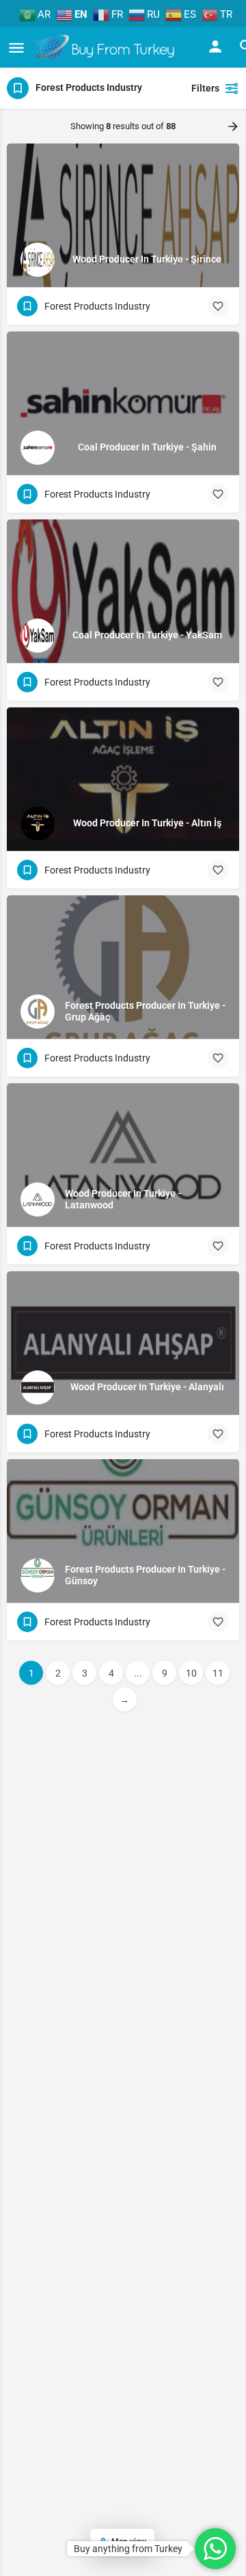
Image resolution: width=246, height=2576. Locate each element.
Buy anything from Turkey (128, 2549)
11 (218, 1673)
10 (191, 1673)
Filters (205, 88)
